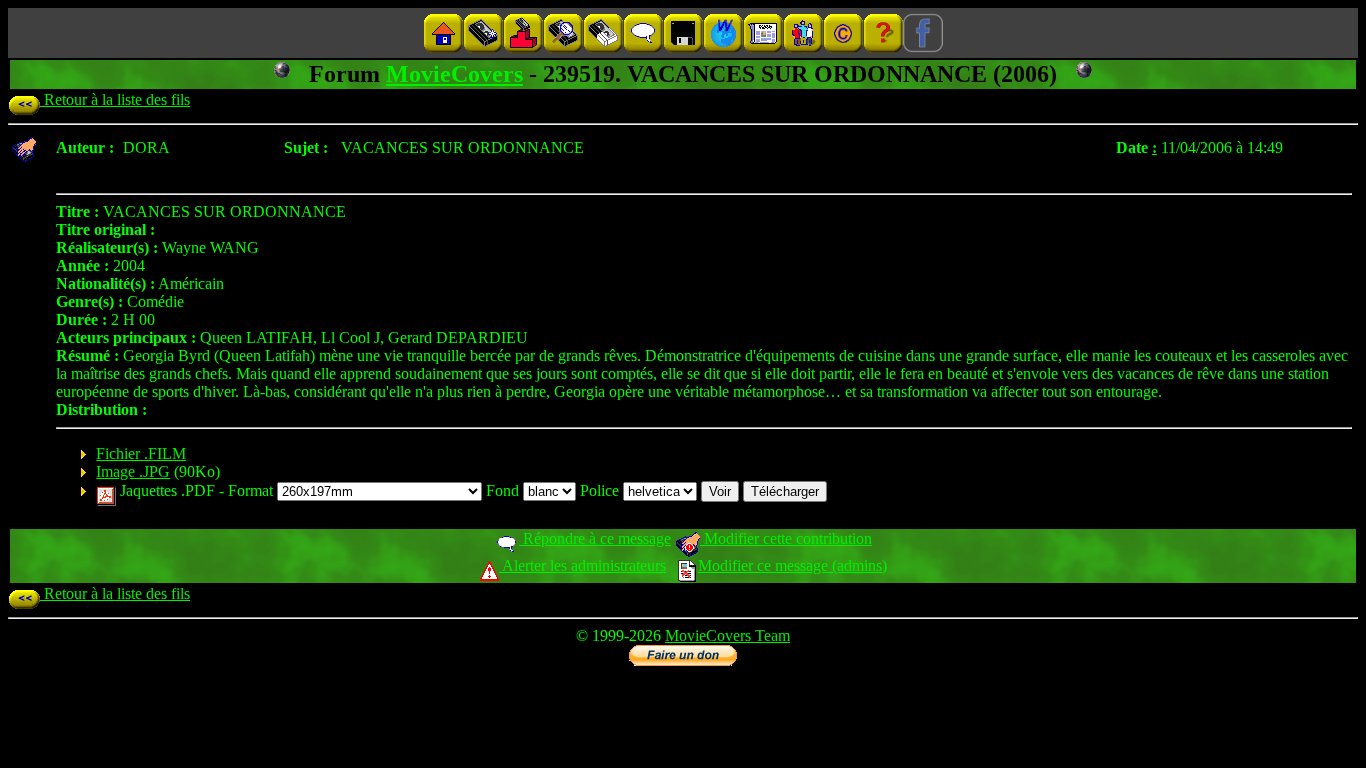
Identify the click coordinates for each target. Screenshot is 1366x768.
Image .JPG (133, 471)
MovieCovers (454, 74)
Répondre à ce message (595, 538)
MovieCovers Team (727, 635)
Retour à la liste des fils (115, 99)
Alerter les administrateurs (582, 565)
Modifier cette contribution (786, 538)
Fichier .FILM (141, 453)
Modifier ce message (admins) (792, 565)
